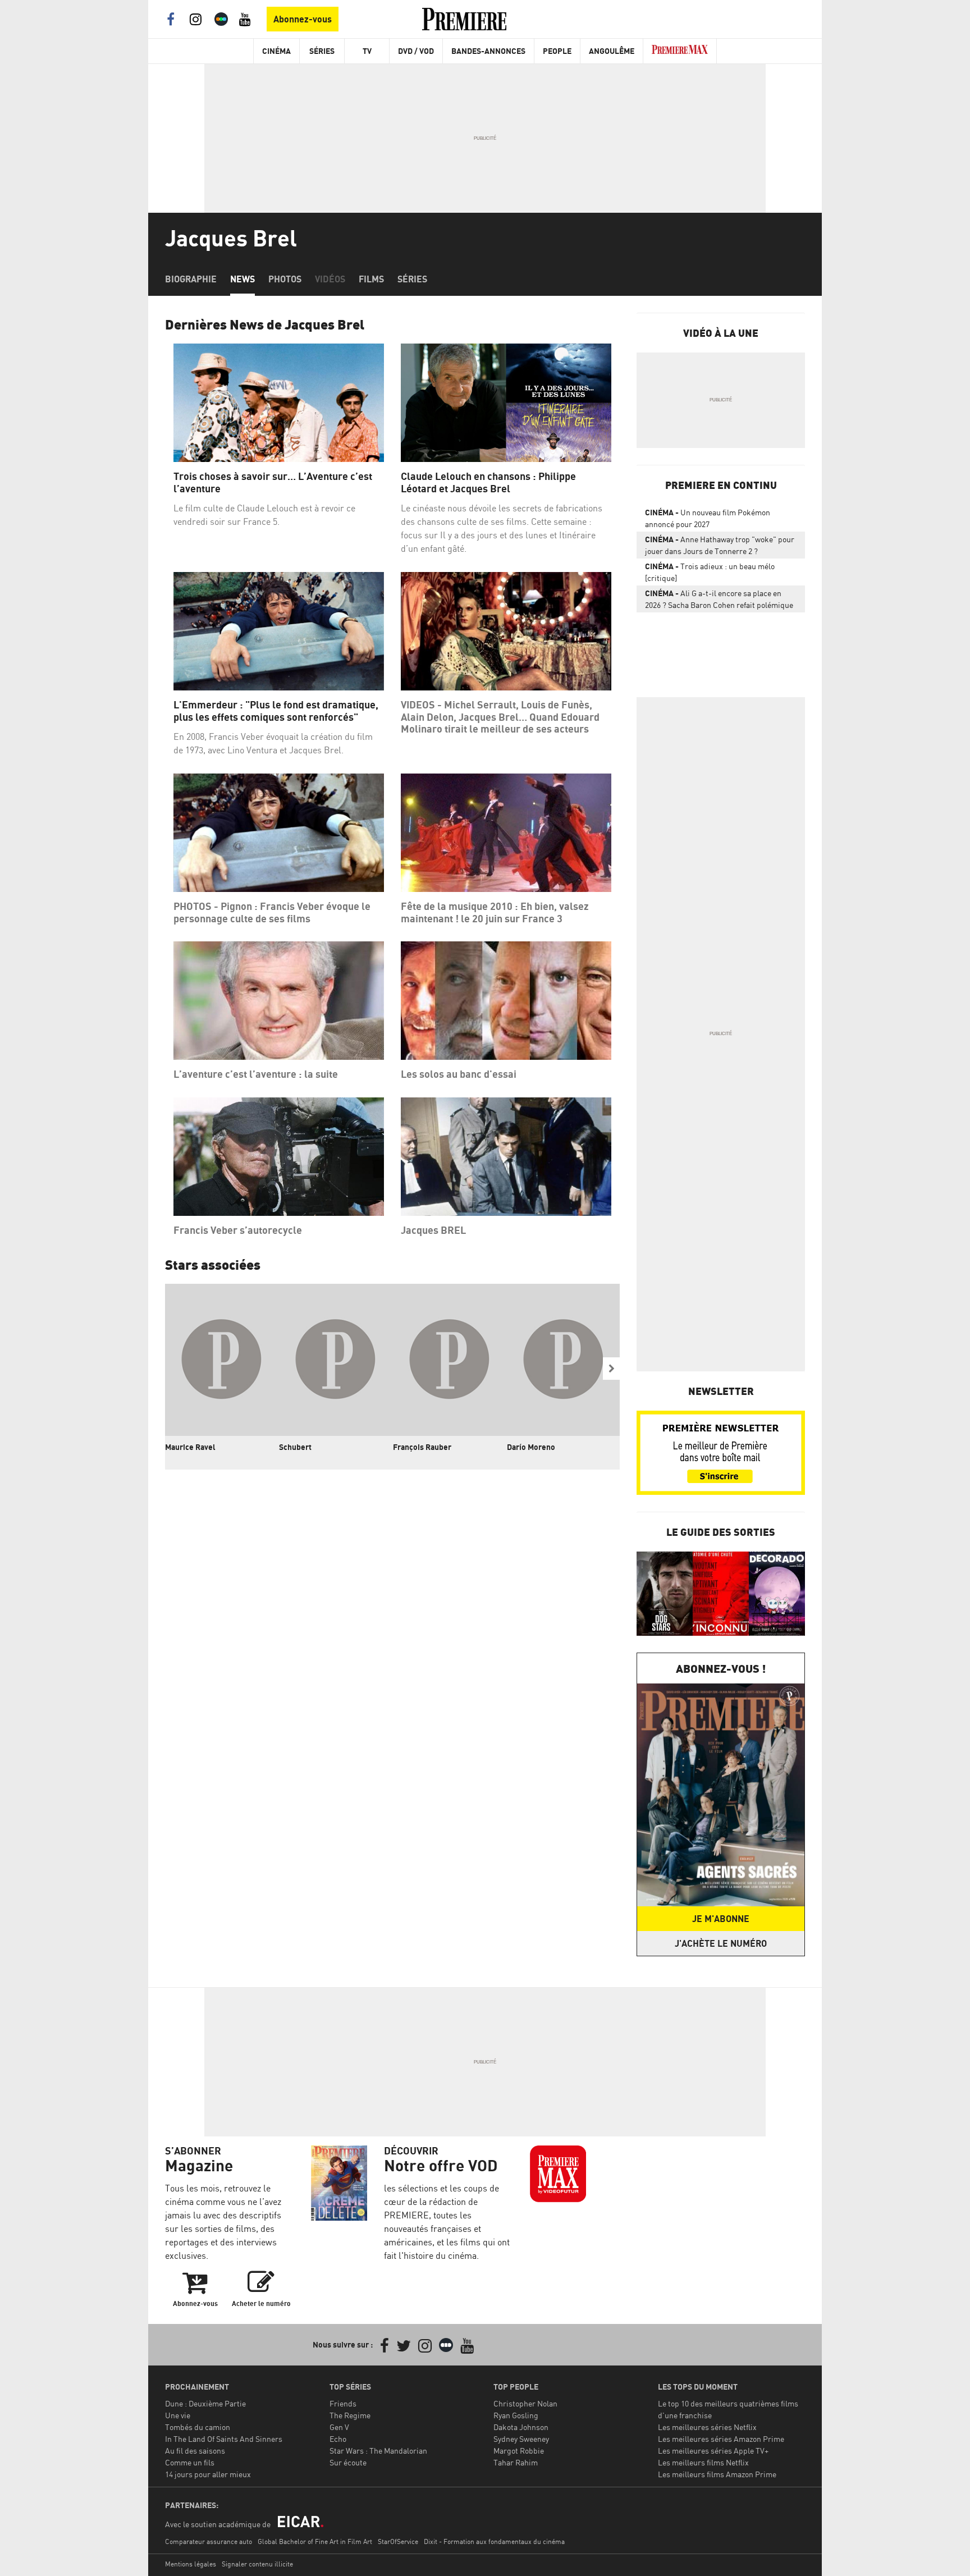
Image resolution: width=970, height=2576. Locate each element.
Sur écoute (348, 2462)
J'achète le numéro (721, 1943)
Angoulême (612, 51)
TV (367, 51)
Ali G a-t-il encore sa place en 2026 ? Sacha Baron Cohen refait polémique (719, 599)
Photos (285, 279)
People (557, 51)
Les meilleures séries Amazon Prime (721, 2439)
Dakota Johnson (521, 2427)
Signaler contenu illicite (257, 2564)
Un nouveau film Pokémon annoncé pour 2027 (708, 518)
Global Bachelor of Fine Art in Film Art (315, 2541)
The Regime (350, 2415)
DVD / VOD (416, 51)
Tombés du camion (198, 2427)
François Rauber (422, 1447)
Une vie (178, 2415)
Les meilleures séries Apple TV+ (713, 2451)
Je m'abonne (721, 1919)
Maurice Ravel (190, 1447)
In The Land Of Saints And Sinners (224, 2439)
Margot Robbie (519, 2451)
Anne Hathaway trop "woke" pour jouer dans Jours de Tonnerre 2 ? (720, 545)
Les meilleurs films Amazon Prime (717, 2474)
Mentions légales (191, 2564)
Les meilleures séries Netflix (707, 2427)
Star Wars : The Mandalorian (378, 2451)
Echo (338, 2439)
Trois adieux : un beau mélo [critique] (710, 572)
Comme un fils (190, 2462)
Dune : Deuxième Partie (205, 2403)
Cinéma (276, 51)
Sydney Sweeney (521, 2439)
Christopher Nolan (525, 2403)
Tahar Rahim (516, 2462)
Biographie (191, 279)
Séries (322, 51)
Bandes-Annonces (488, 51)
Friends (343, 2403)
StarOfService (398, 2541)
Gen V (339, 2427)
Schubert (295, 1447)
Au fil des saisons (195, 2451)
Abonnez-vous (303, 19)
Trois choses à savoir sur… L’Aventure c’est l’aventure (273, 482)
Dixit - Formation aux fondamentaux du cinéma (494, 2541)
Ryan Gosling (516, 2415)
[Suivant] (611, 1369)
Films (371, 279)
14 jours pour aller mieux (208, 2474)
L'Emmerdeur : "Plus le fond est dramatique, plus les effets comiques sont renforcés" (276, 711)
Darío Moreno (531, 1447)
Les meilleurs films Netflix (703, 2462)
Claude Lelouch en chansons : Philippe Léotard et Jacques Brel (488, 482)
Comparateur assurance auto (209, 2541)
